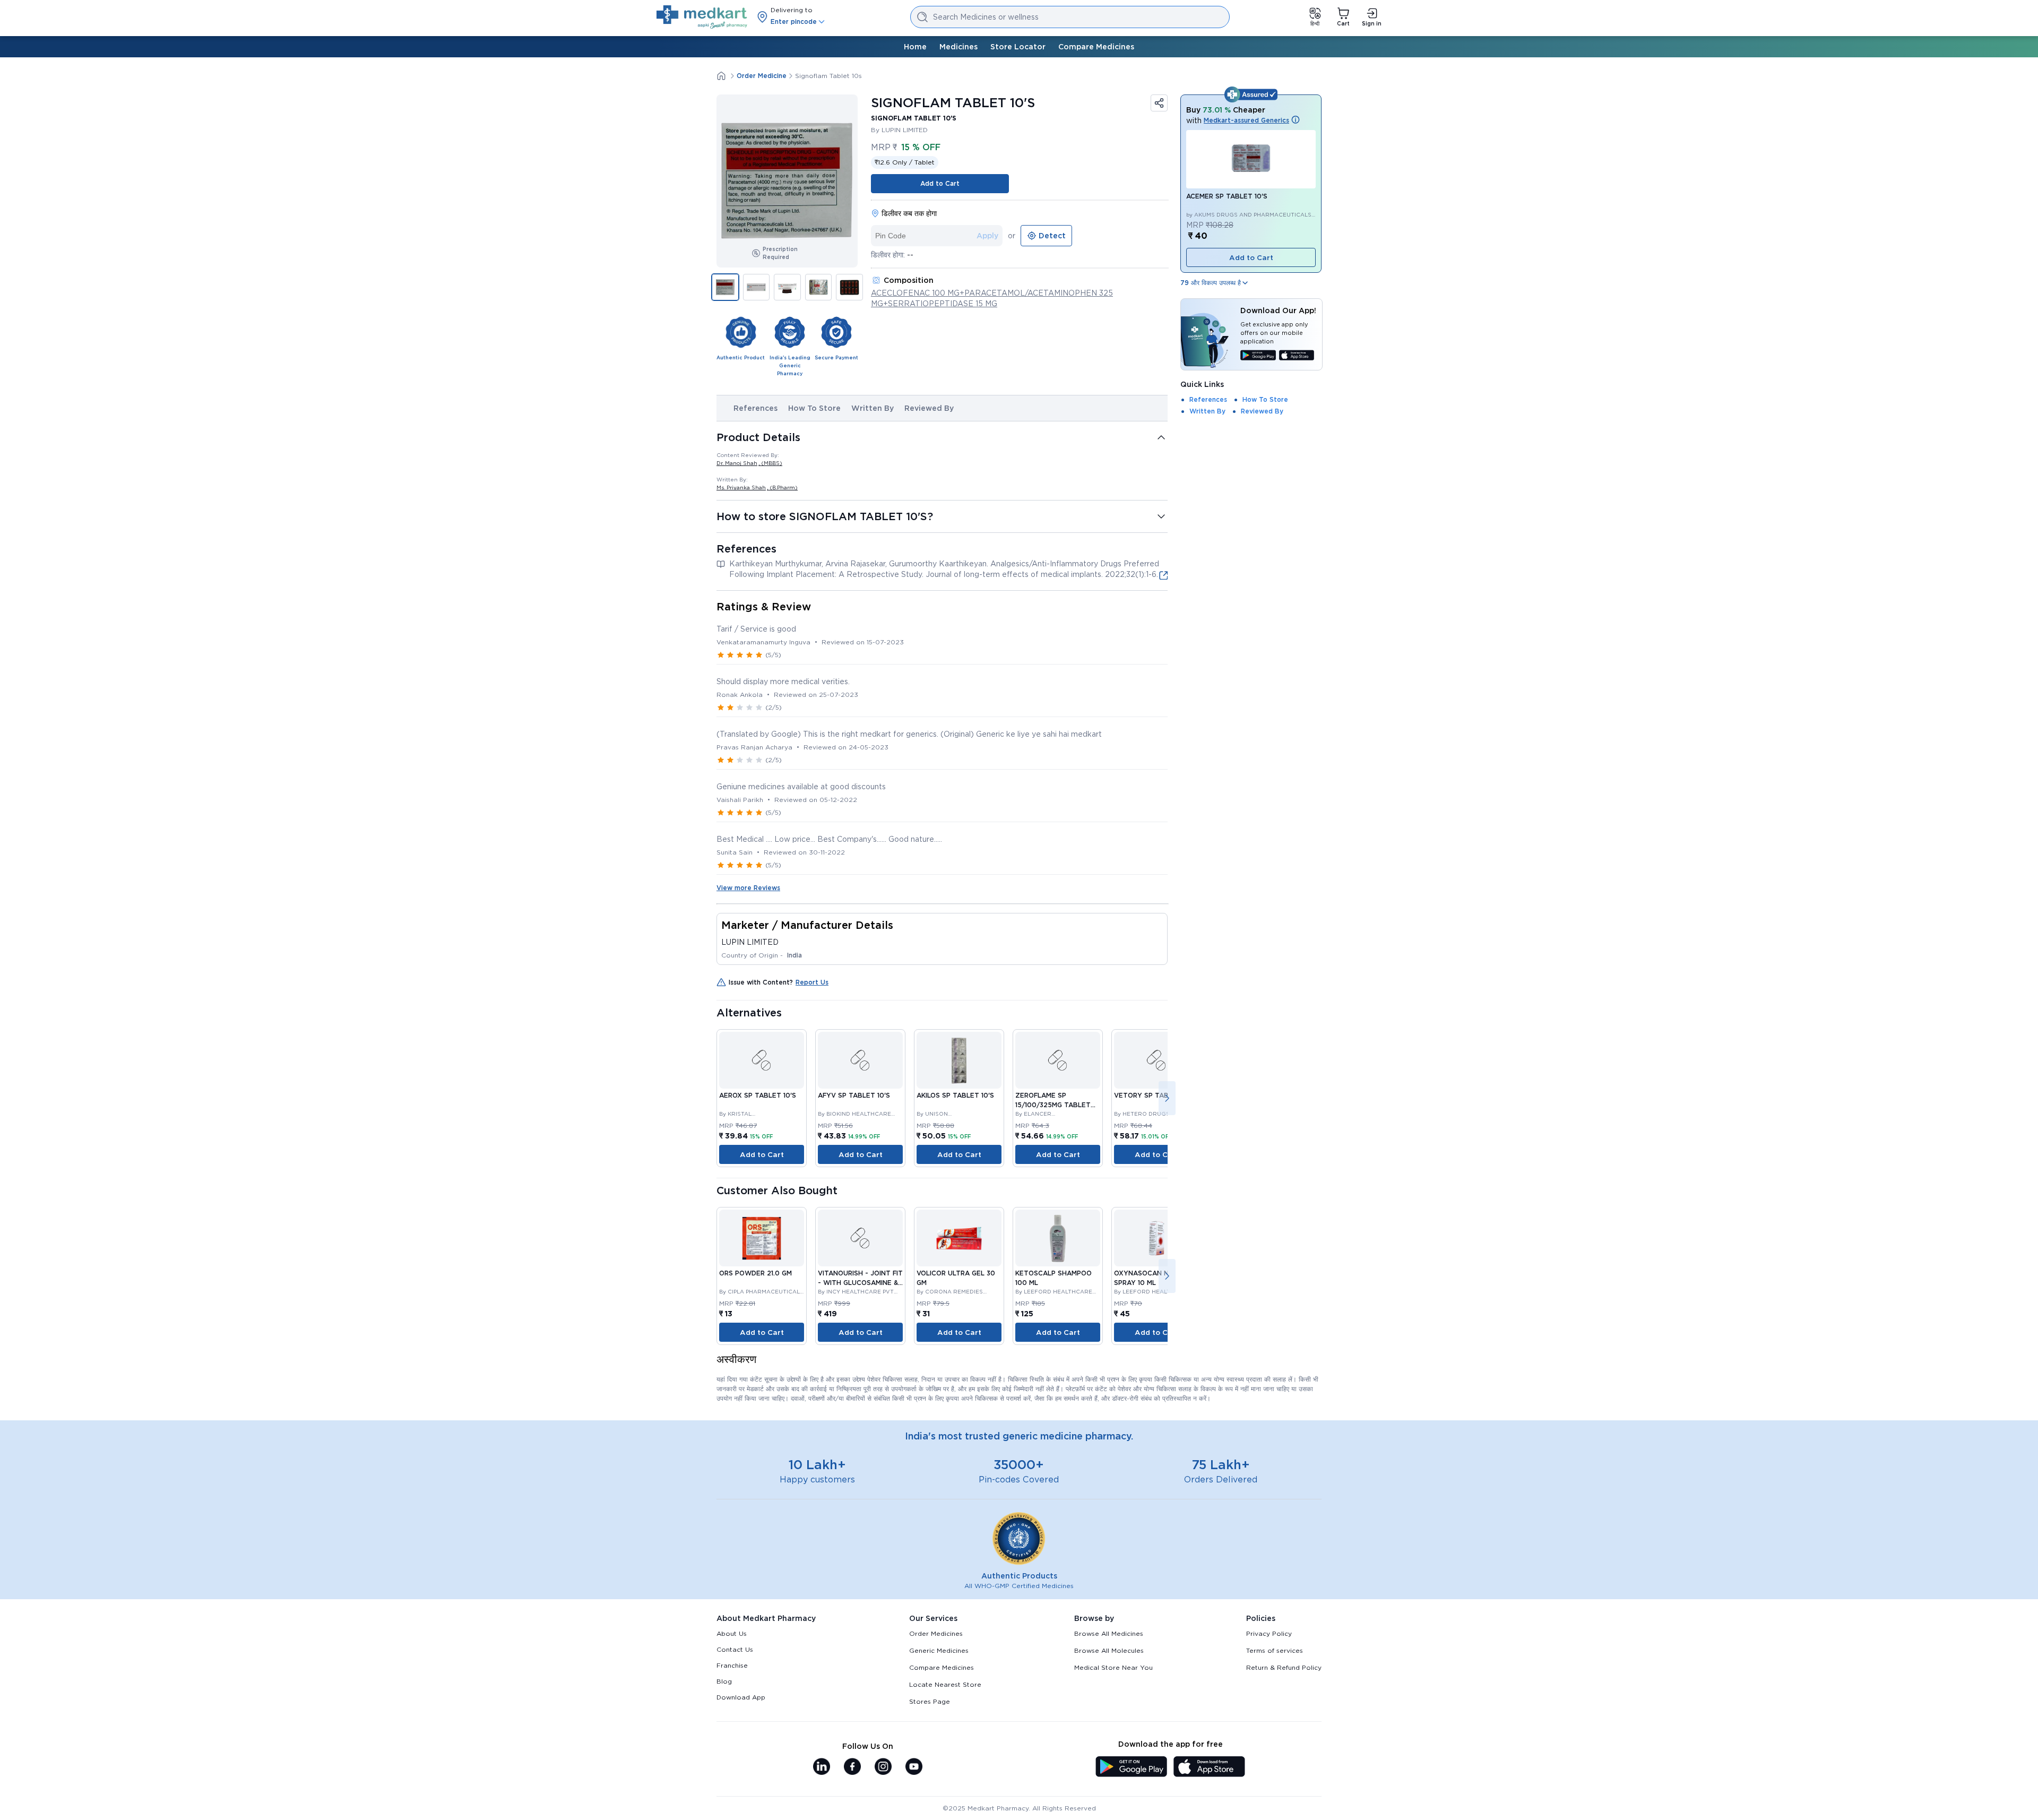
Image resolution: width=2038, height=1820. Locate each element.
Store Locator (1018, 47)
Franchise (732, 1665)
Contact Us (735, 1649)
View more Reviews (748, 888)
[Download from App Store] (1297, 356)
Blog (724, 1681)
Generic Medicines (939, 1650)
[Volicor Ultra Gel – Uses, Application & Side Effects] (959, 1238)
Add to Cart (940, 183)
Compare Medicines (1096, 47)
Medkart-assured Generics (1246, 120)
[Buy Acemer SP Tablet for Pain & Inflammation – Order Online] (1251, 159)
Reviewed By (929, 408)
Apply (987, 236)
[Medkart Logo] (702, 17)
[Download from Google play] (1258, 356)
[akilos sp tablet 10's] (959, 1060)
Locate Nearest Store (945, 1684)
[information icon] (1296, 120)
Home (915, 47)
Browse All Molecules (1109, 1650)
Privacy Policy (1269, 1633)
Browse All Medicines (1109, 1633)
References (755, 408)
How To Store (814, 408)
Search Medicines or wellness (986, 17)
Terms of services (1275, 1650)
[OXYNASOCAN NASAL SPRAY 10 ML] (1156, 1238)
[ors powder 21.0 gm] (762, 1238)
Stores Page (930, 1701)
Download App (741, 1697)
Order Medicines (936, 1633)
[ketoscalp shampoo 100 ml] (1058, 1238)
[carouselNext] (1167, 1098)
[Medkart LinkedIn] (822, 1767)
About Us (732, 1633)
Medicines (958, 47)
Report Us (812, 982)
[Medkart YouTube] (914, 1767)
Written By (873, 408)
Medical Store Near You (1113, 1667)
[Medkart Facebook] (852, 1767)
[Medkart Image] (762, 1060)
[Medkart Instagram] (883, 1767)
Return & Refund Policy (1284, 1667)
